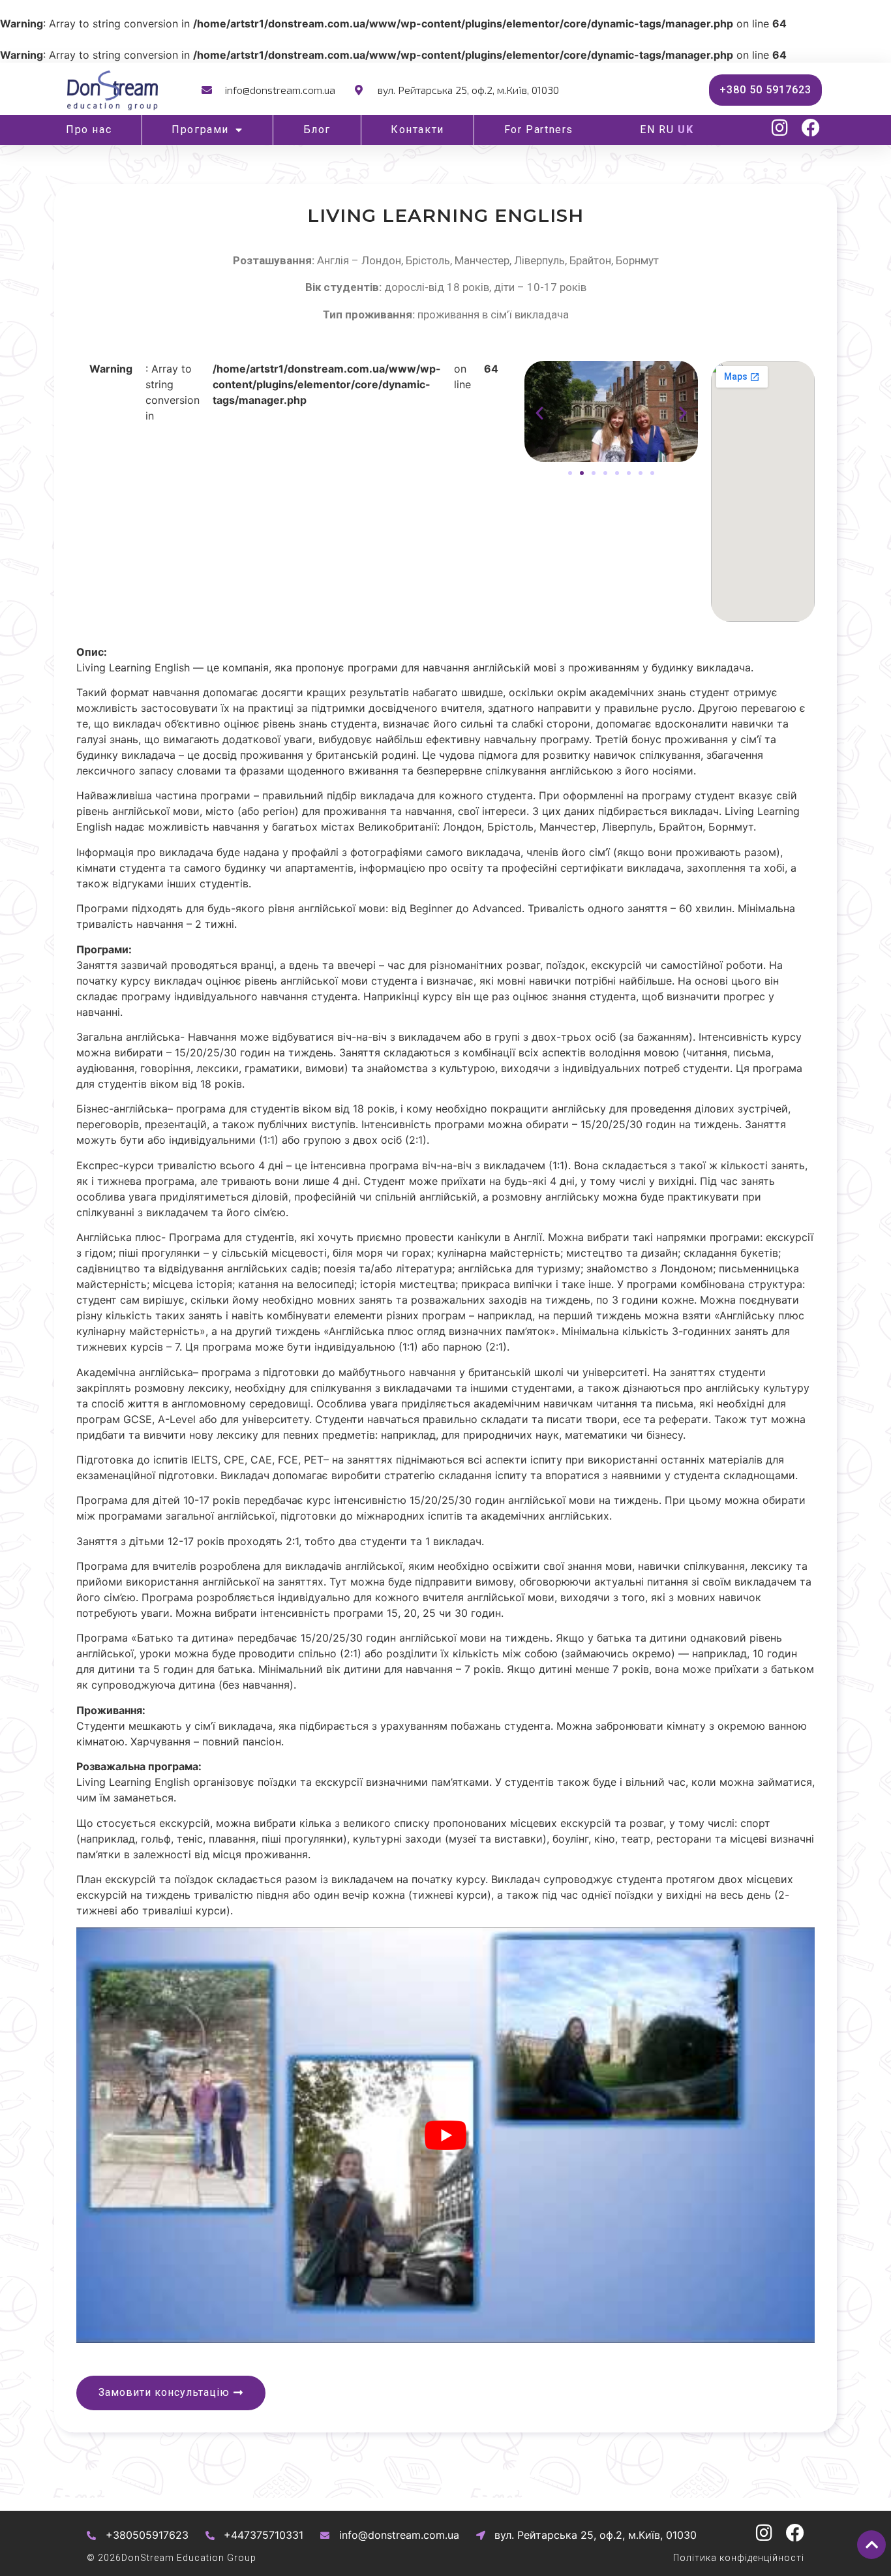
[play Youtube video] (445, 2135)
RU (667, 130)
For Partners (539, 130)
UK (686, 130)
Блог (317, 130)
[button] (539, 413)
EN (648, 130)
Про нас (89, 130)
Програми (200, 130)
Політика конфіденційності (739, 2558)
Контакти (417, 130)
